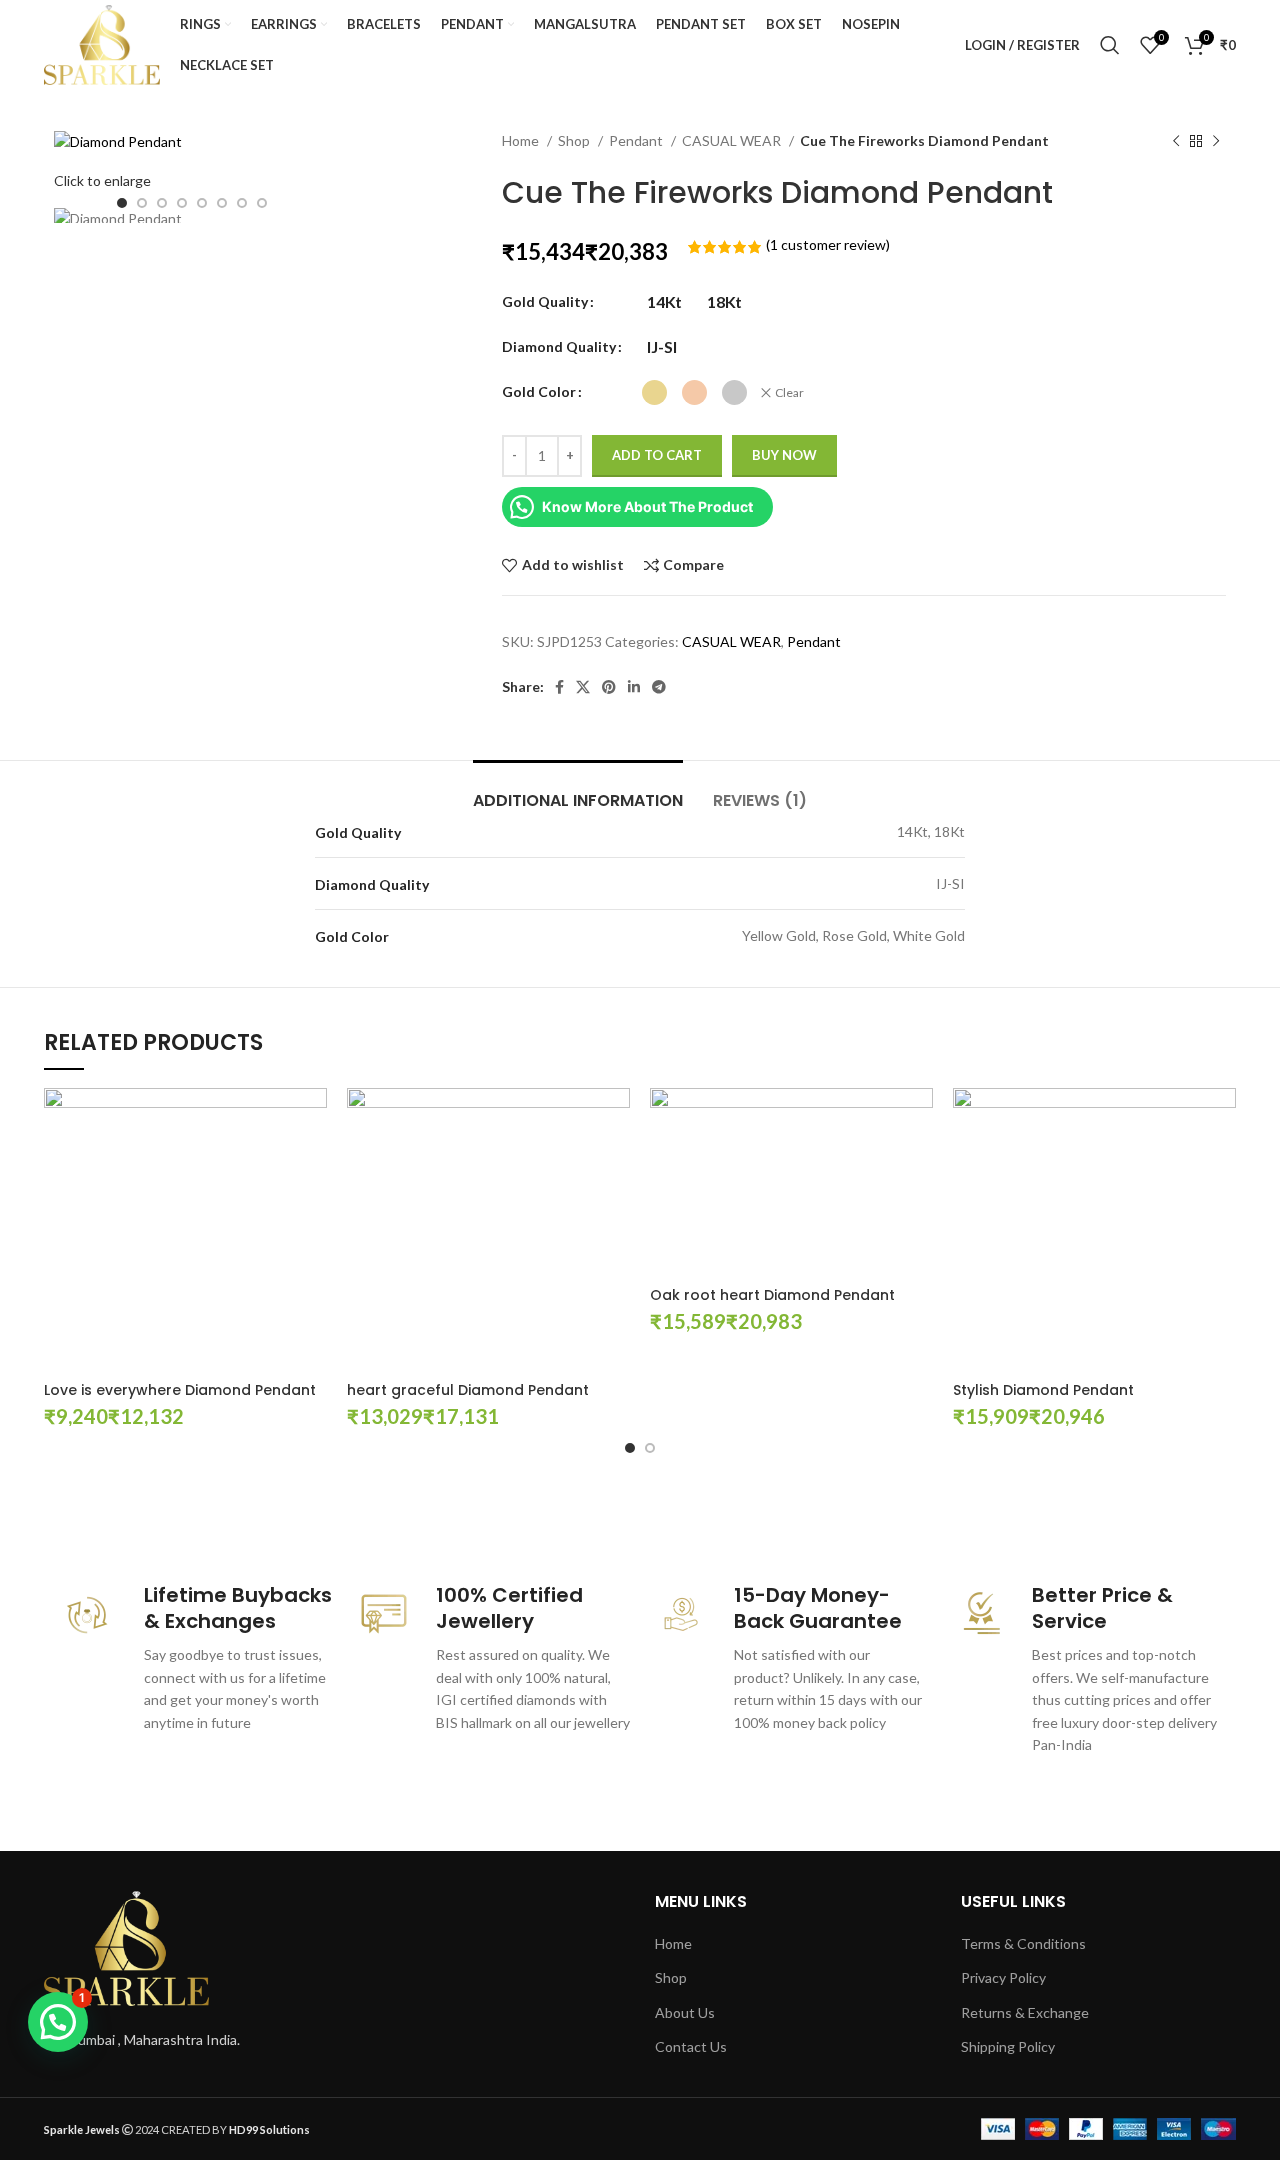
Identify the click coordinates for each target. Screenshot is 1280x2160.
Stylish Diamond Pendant (1043, 1390)
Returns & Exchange (1025, 2012)
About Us (685, 2012)
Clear (789, 392)
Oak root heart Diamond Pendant (772, 1295)
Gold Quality (545, 301)
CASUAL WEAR (733, 140)
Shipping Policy (1008, 2046)
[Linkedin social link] (634, 687)
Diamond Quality (559, 346)
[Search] (1110, 45)
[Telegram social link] (659, 687)
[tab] (578, 790)
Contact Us (691, 2046)
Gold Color (539, 391)
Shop (575, 140)
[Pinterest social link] (609, 687)
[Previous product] (1176, 142)
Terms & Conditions (1023, 1943)
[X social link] (583, 687)
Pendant (637, 140)
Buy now (784, 455)
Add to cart (657, 455)
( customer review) (828, 244)
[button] (58, 2022)
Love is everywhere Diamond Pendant (180, 1390)
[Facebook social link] (559, 687)
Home (522, 140)
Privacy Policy (1003, 1977)
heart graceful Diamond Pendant (468, 1390)
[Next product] (1216, 142)
